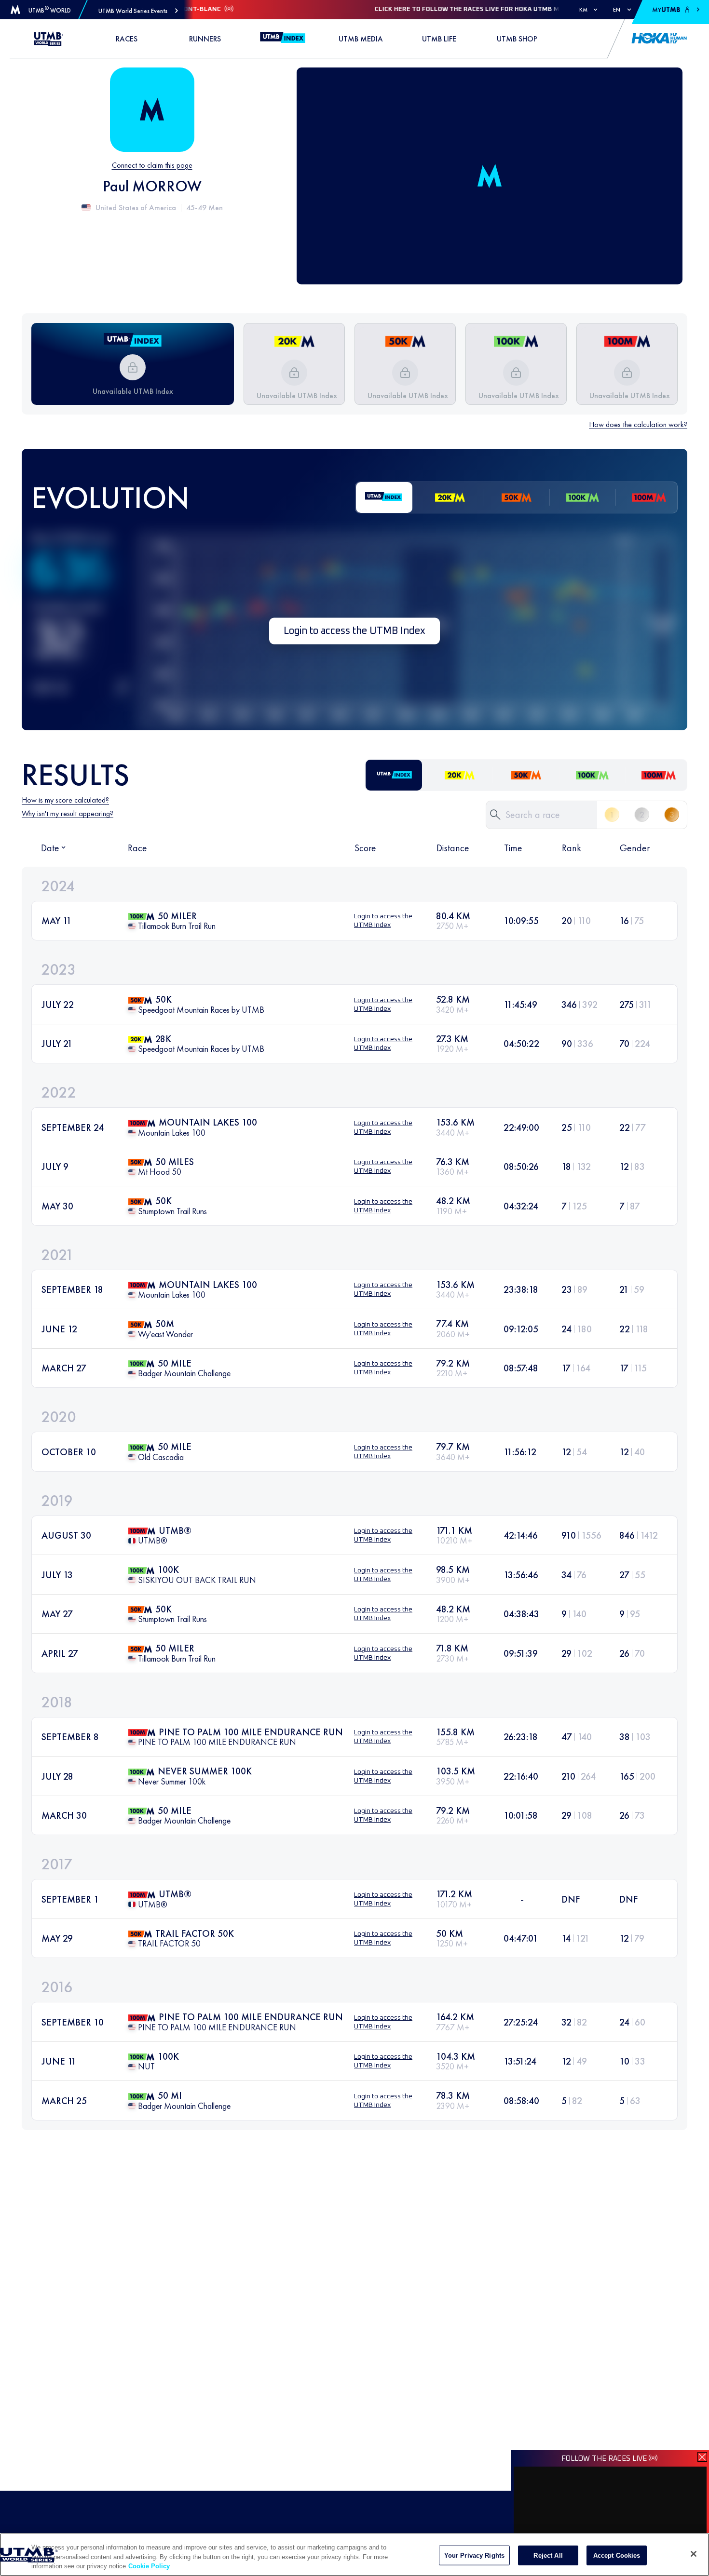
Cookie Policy (149, 2566)
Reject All (548, 2555)
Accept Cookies (617, 2555)
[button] (138, 11)
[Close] (694, 2554)
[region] (354, 2555)
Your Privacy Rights (474, 2555)
